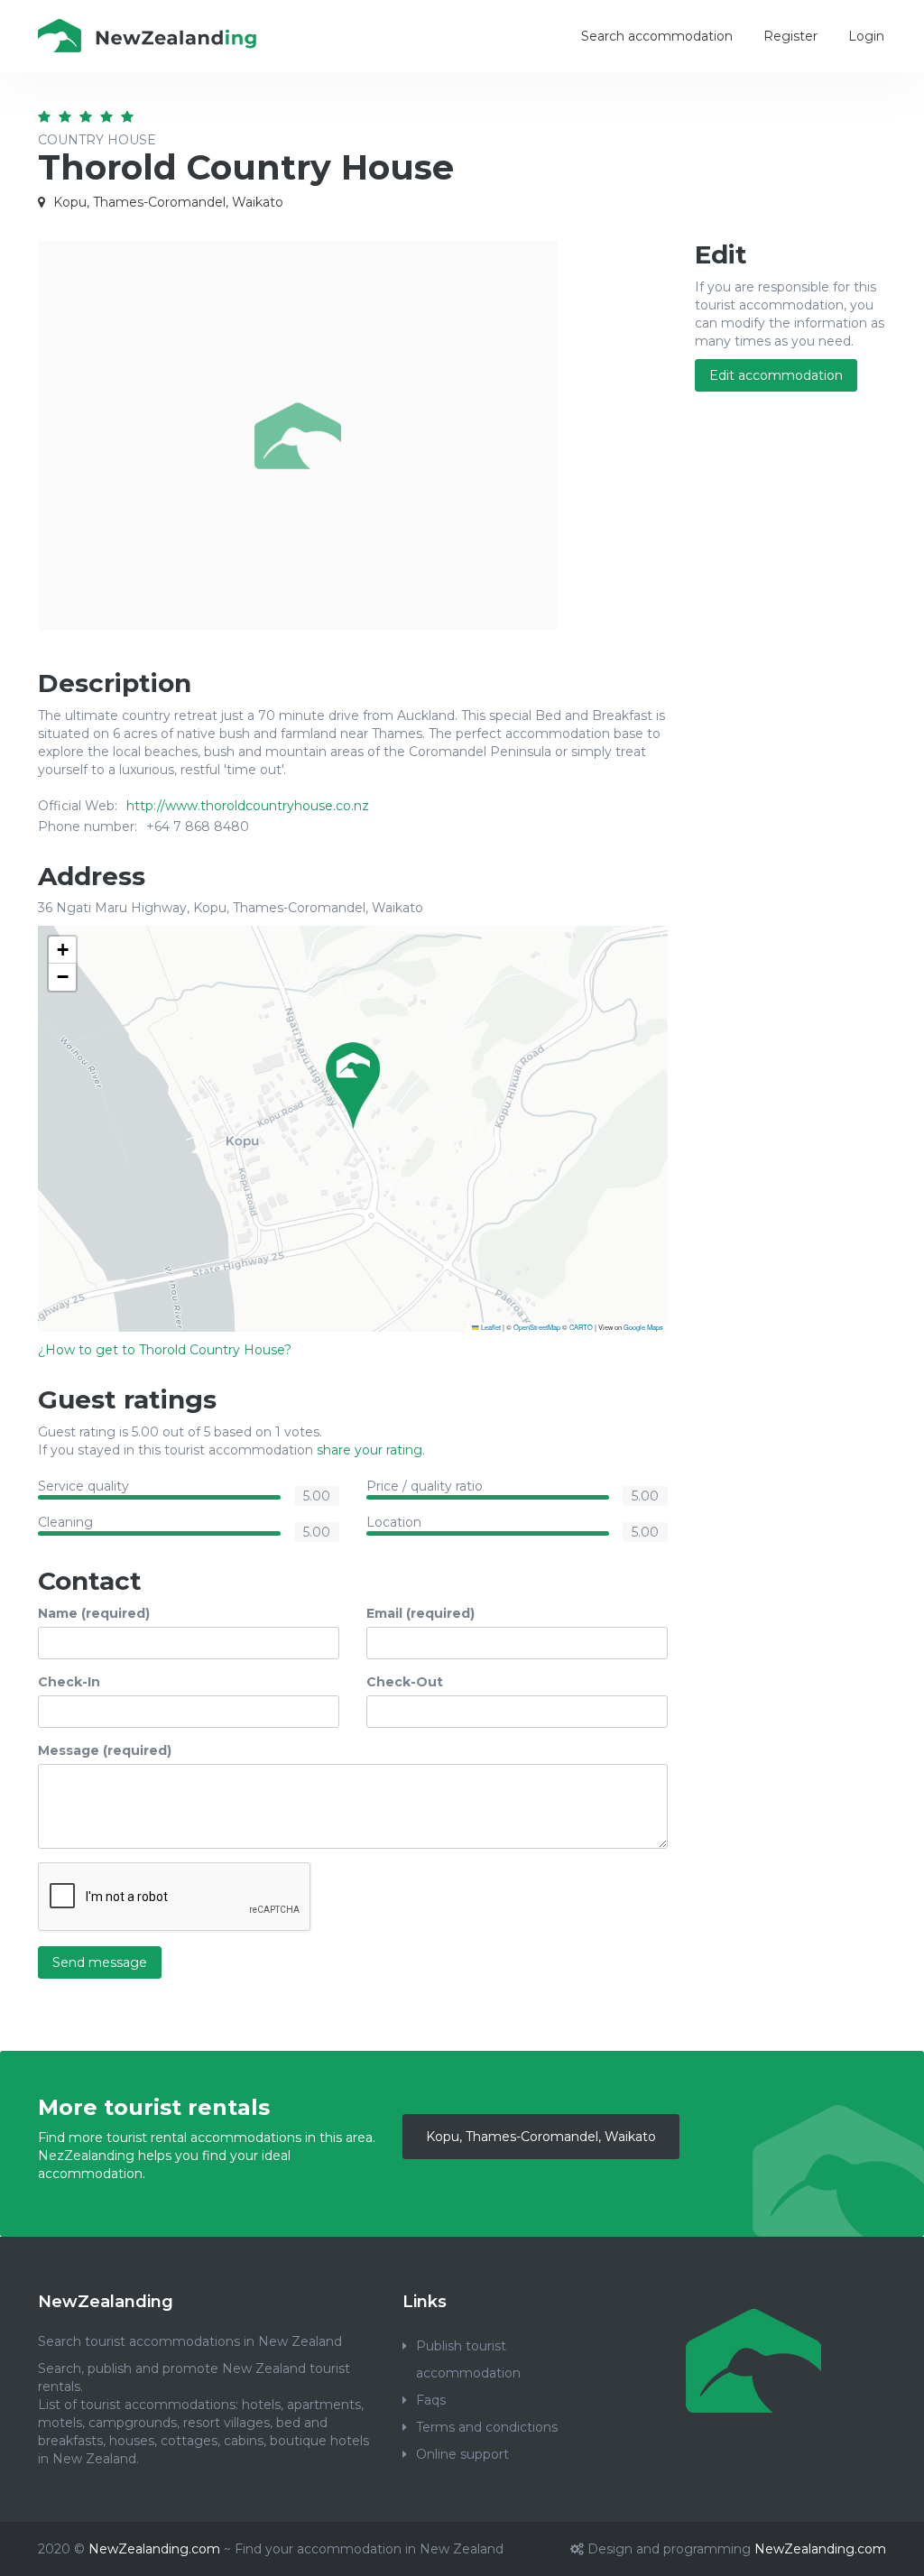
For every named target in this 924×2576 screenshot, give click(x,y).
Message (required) (105, 1750)
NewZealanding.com (154, 2549)
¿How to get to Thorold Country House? (165, 1350)
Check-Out (405, 1682)
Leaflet (490, 1327)
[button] (353, 1085)
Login (866, 36)
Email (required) (420, 1613)
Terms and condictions (487, 2427)
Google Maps (643, 1327)
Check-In (69, 1682)
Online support (462, 2454)
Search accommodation (657, 36)
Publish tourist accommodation (468, 2359)
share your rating (370, 1450)
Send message (100, 1962)
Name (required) (94, 1613)
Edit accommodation (776, 375)
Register (790, 36)
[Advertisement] (791, 698)
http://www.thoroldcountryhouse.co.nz (248, 806)
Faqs (431, 2400)
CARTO (581, 1327)
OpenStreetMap (537, 1327)
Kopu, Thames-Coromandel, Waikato (541, 2137)
